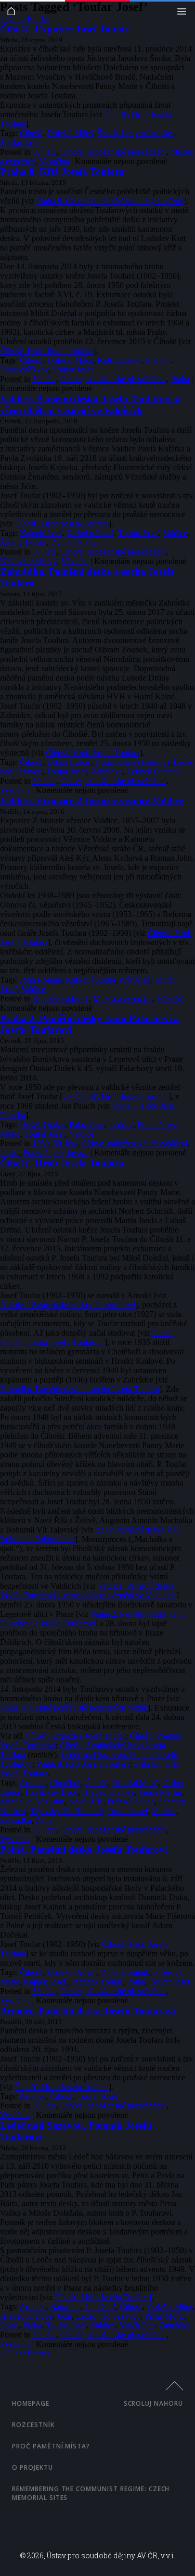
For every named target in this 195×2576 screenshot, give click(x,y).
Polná (136, 1982)
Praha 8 (158, 360)
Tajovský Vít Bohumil (66, 1811)
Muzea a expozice (123, 998)
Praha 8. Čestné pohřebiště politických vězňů (110, 201)
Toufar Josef (20, 142)
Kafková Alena (90, 980)
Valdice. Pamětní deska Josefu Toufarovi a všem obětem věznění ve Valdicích (90, 404)
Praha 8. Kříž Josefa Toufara (62, 172)
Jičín (64, 2316)
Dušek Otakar (42, 1124)
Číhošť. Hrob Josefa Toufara (47, 351)
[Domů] (14, 14)
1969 (41, 1143)
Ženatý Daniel (23, 542)
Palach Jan (87, 1124)
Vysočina (54, 161)
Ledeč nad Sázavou (108, 2316)
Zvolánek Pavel (77, 542)
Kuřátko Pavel (90, 533)
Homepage (31, 2403)
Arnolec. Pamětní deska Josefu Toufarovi (68, 1305)
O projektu (32, 2467)
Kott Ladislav (119, 360)
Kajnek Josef (41, 533)
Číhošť (31, 133)
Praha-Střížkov (24, 369)
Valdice (175, 533)
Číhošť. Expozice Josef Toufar (64, 29)
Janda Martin (160, 1792)
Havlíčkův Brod (51, 1792)
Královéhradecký (28, 561)
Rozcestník (33, 2425)
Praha (180, 379)
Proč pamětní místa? (51, 2446)
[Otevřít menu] (184, 14)
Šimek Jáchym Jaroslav (135, 133)
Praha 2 (121, 1124)
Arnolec (32, 1783)
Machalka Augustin (32, 1801)
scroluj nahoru (153, 2403)
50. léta (44, 152)
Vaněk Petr (137, 2325)
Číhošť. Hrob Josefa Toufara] (103, 2297)
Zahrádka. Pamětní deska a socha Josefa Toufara (80, 1389)
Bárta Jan (65, 2307)
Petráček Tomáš (96, 1982)
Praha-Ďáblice (131, 1801)
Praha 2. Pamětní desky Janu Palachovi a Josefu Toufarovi (92, 1619)
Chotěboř (65, 1783)
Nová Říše (86, 1801)
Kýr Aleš (134, 980)
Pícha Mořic (165, 2316)
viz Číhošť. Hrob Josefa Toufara (115, 1096)
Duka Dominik (125, 1972)
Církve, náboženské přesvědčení (113, 152)
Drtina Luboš (69, 762)
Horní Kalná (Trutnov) (132, 762)
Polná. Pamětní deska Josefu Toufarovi (86, 1337)
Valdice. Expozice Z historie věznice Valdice (92, 801)
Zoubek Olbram (153, 771)
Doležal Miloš (70, 133)
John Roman (41, 980)
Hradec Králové (108, 1792)
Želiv (44, 1820)
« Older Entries (25, 18)
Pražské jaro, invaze (56, 1153)
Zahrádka (107, 771)
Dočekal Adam (71, 1972)
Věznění (75, 561)
